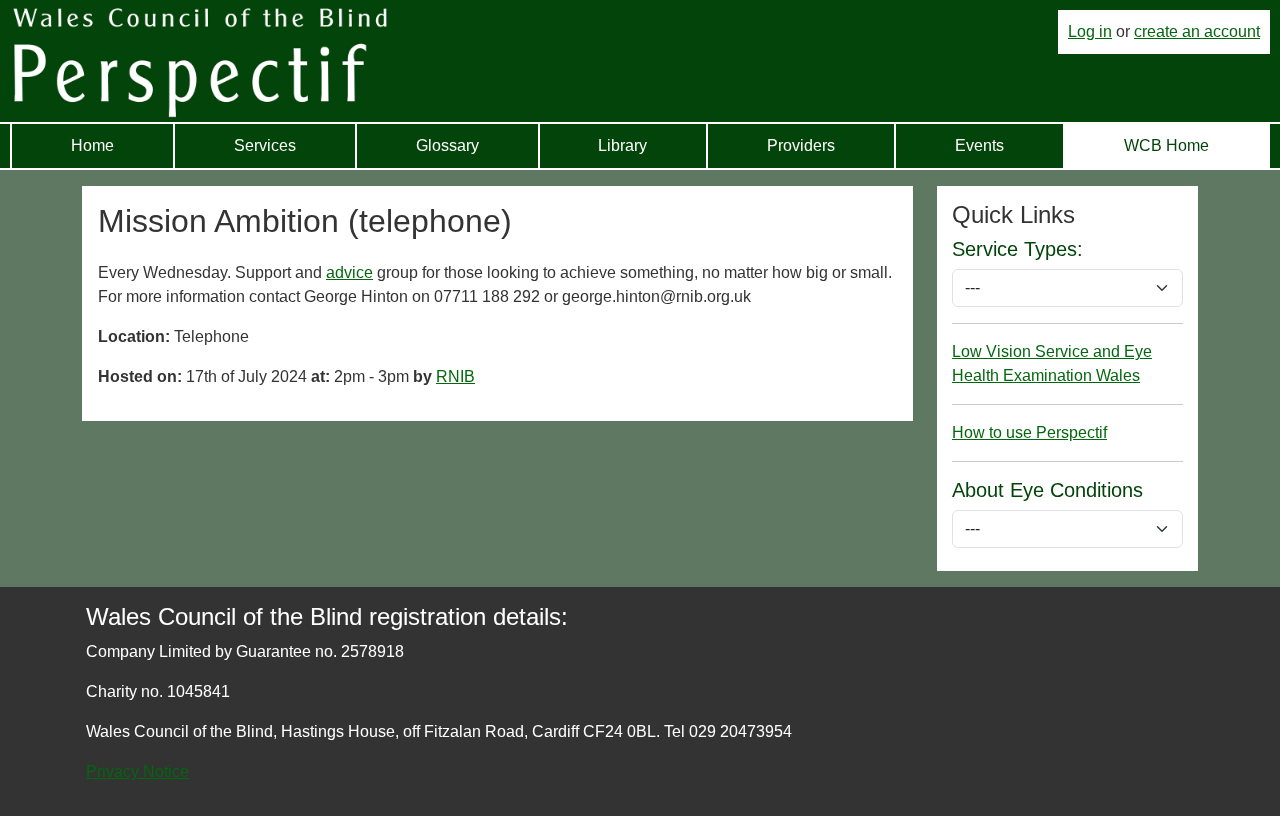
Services (265, 145)
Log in (1090, 31)
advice (349, 272)
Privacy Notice (137, 771)
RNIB (455, 376)
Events (979, 145)
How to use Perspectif (1029, 432)
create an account (1197, 31)
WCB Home (1166, 145)
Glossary (447, 145)
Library (622, 145)
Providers (801, 145)
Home (92, 145)
